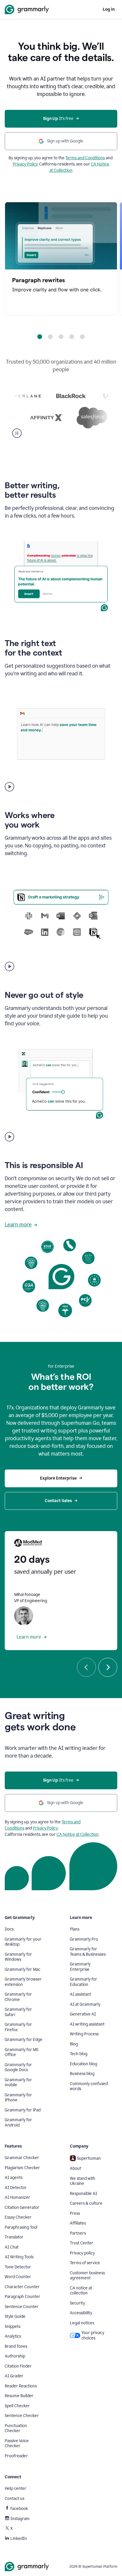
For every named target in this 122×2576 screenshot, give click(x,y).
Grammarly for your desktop (23, 1942)
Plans (75, 1929)
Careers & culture (86, 2203)
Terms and (71, 1822)
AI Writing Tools (19, 2257)
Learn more (18, 1225)
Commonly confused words (89, 2086)
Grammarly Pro (84, 1939)
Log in (109, 9)
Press (75, 2213)
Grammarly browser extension (23, 1982)
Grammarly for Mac (23, 1969)
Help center (16, 2489)
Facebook (19, 2509)
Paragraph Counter (23, 2297)
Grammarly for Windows (18, 1957)
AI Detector (16, 2188)
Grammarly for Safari (18, 2012)
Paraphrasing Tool (21, 2227)
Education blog (84, 2064)
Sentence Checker (22, 2416)
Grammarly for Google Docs (18, 2067)
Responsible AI (84, 2194)
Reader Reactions (21, 2386)
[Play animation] (9, 787)
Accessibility (81, 2313)
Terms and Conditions (85, 158)
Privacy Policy (25, 164)
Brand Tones (16, 2346)
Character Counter (22, 2287)
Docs (9, 1929)
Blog (74, 2044)
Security (77, 2303)
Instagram (20, 2519)
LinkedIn (19, 2539)
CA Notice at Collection (78, 1834)
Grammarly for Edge (24, 2040)
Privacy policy (82, 2253)
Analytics (13, 2336)
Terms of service (85, 2263)
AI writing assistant (87, 2024)
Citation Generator (22, 2208)
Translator (14, 2237)
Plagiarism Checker (22, 2168)
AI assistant (80, 1994)
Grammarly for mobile (18, 2083)
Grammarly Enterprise (80, 1967)
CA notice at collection (81, 2291)
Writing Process (84, 2034)
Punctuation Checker (16, 2428)
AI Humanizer (17, 2197)
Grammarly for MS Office (21, 2052)
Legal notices (82, 2323)
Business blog (82, 2074)
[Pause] (17, 433)
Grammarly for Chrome (18, 1997)
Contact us (15, 2499)
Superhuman (89, 2158)
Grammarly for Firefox (18, 2027)
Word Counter (18, 2277)
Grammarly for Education (84, 1982)
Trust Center (82, 2243)
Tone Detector (18, 2267)
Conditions (15, 1828)
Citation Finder (18, 2366)
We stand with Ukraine (83, 2181)
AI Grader (14, 2376)
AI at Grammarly (85, 2004)
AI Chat (12, 2247)
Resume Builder (19, 2396)
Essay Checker (18, 2217)
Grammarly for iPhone (18, 2098)
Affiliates (78, 2223)
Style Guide (15, 2316)
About (76, 2168)
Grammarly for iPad (23, 2110)
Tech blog (79, 2054)
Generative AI (83, 2014)
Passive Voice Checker (17, 2443)
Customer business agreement (87, 2276)
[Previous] (86, 1667)
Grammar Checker (22, 2158)
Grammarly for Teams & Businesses (88, 1952)
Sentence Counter (22, 2307)
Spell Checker (17, 2406)
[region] (61, 259)
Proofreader (16, 2456)
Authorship (15, 2356)
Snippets (13, 2327)
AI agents (14, 2178)
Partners (78, 2233)
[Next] (108, 1667)
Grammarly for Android (18, 2123)
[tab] (40, 337)
